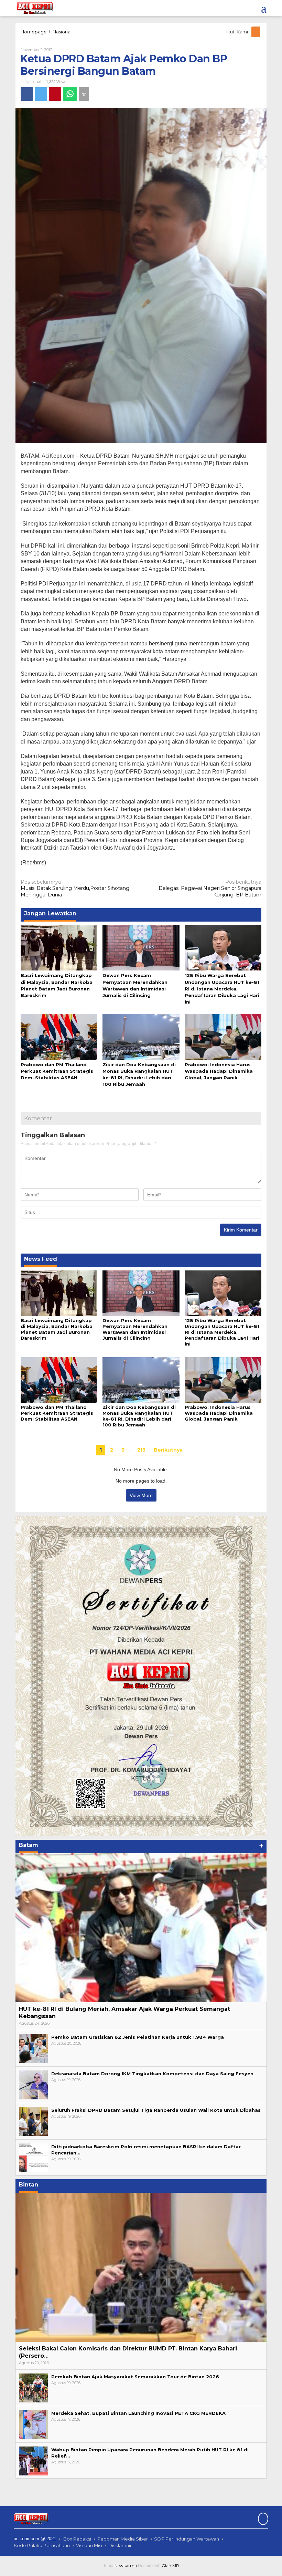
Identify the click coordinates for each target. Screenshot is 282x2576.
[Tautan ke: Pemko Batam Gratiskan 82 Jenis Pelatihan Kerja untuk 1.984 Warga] (33, 2048)
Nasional (33, 82)
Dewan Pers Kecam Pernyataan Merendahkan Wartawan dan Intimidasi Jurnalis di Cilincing (135, 1329)
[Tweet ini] (41, 94)
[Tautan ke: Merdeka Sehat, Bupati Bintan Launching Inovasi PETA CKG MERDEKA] (33, 2424)
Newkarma (126, 2565)
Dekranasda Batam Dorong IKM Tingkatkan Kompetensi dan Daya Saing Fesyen (152, 2074)
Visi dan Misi (89, 2545)
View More (141, 1495)
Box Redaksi (77, 2539)
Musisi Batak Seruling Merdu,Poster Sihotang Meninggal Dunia (75, 888)
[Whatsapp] (70, 94)
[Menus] (264, 8)
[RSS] (256, 32)
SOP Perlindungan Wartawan (187, 2539)
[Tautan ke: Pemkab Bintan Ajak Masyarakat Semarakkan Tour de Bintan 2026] (33, 2388)
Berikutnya (168, 1450)
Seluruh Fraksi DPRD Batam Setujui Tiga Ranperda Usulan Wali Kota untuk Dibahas (156, 2110)
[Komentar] (84, 94)
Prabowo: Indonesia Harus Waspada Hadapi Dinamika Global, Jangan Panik (219, 1071)
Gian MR (170, 2565)
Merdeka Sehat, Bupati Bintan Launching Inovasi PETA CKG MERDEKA (138, 2413)
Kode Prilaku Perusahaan (42, 2545)
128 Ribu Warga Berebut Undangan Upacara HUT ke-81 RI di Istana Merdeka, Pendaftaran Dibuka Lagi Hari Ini (222, 989)
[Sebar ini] (27, 94)
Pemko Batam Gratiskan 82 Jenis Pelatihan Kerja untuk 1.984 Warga (138, 2037)
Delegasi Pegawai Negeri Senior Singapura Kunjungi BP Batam (210, 888)
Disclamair (120, 2545)
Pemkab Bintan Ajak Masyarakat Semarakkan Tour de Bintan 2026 (135, 2377)
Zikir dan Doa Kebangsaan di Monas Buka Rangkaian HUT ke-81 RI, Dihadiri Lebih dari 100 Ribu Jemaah (139, 1416)
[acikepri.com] (34, 8)
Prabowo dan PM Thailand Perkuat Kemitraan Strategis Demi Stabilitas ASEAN (57, 1071)
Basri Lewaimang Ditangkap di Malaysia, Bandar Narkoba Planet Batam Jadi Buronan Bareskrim (57, 1329)
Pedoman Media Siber (123, 2539)
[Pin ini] (55, 94)
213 (141, 1450)
